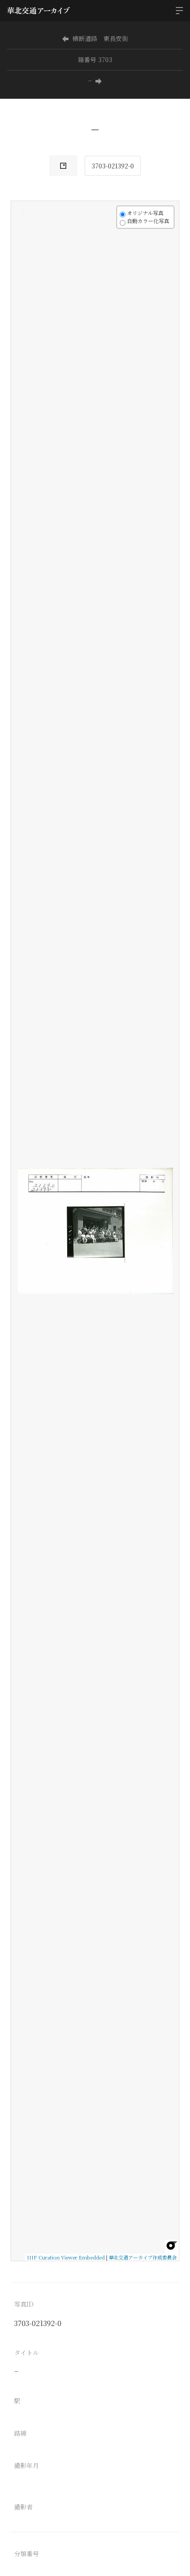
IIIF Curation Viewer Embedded (66, 2257)
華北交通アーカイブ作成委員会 (143, 2257)
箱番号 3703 (95, 60)
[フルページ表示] (23, 246)
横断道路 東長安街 (100, 38)
